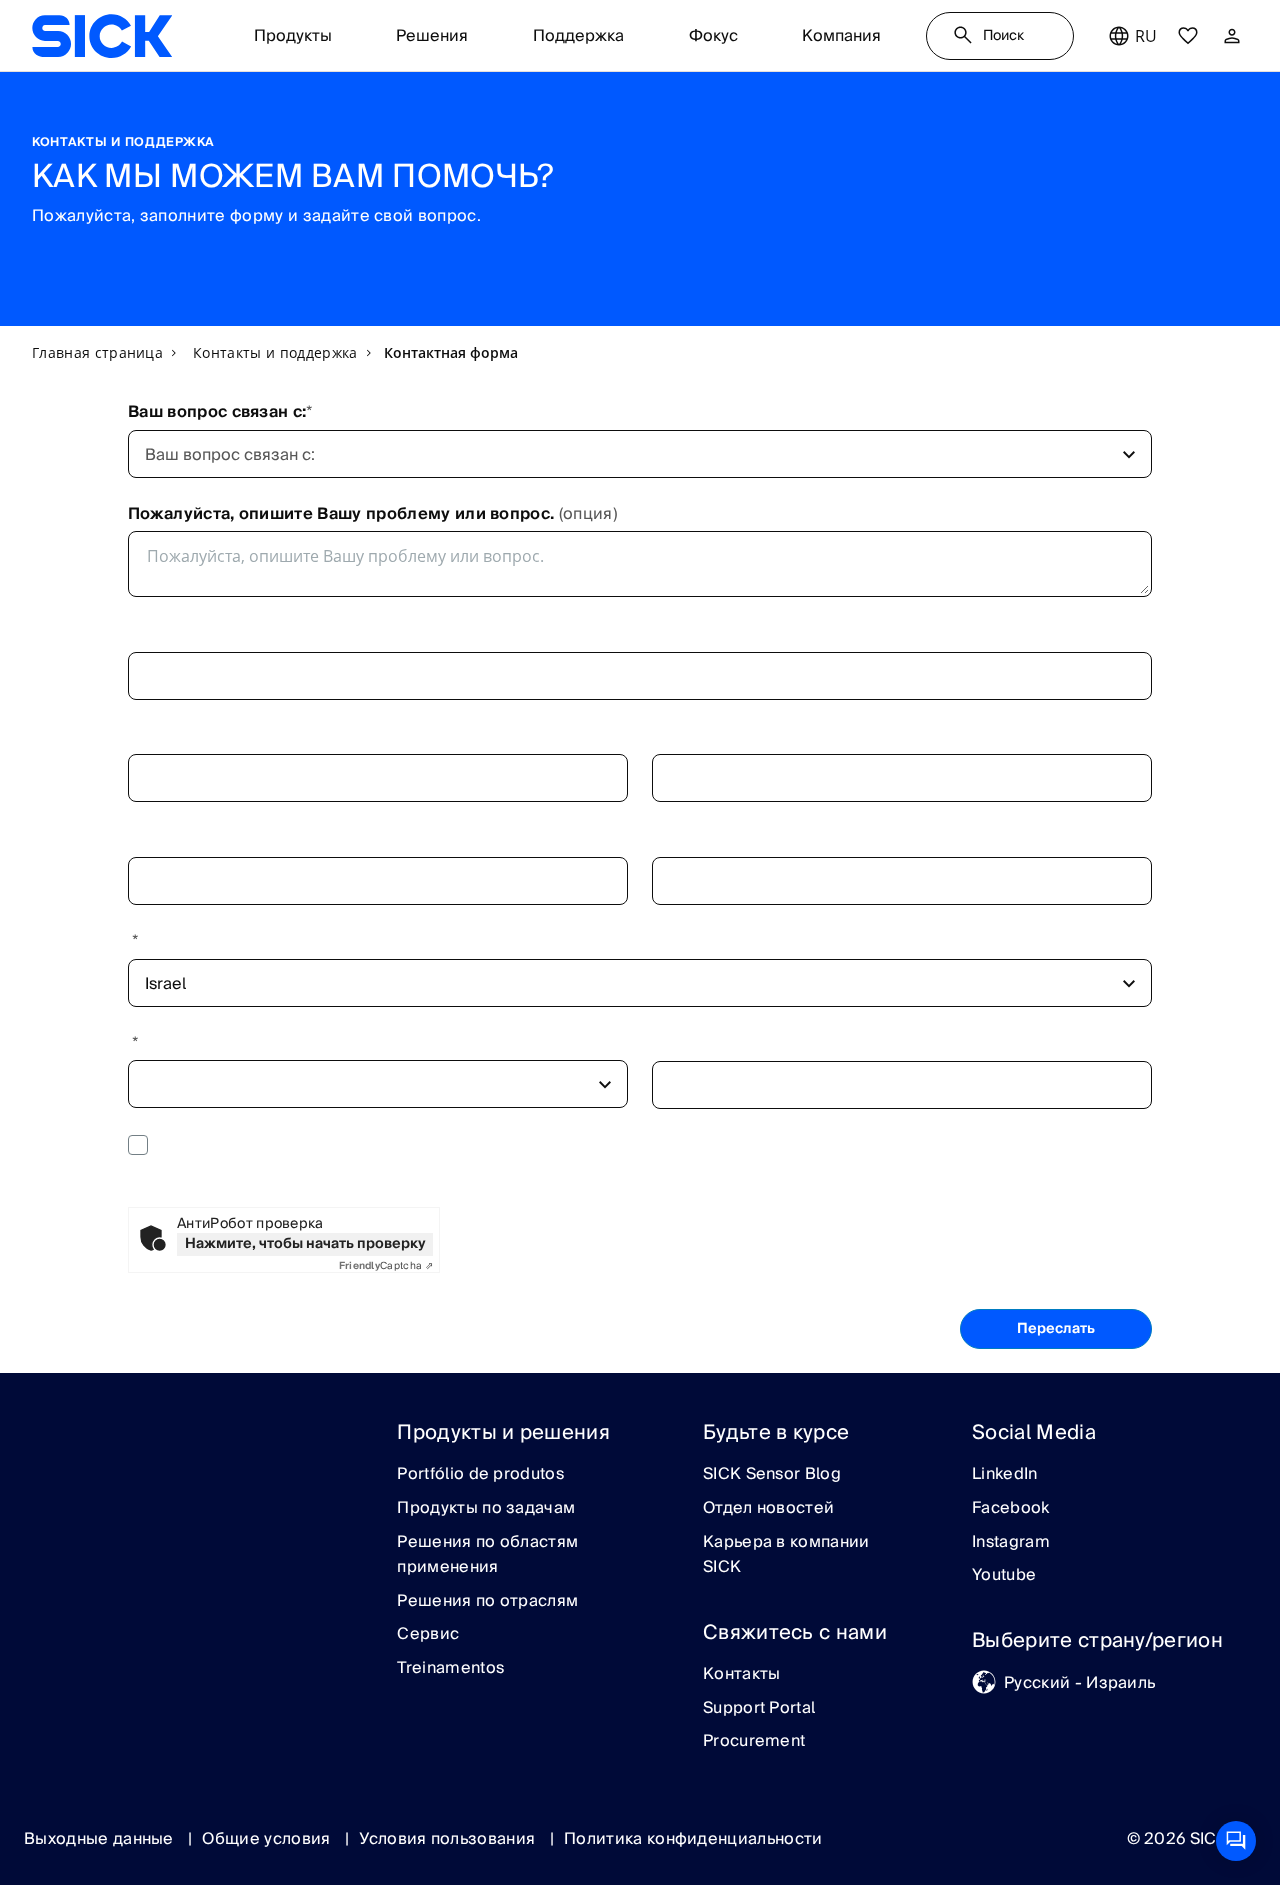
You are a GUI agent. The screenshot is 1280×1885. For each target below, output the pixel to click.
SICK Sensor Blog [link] (772, 1475)
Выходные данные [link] (101, 1839)
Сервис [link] (428, 1635)
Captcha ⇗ (386, 1266)
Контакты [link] (742, 1675)
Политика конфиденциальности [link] (693, 1839)
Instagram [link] (1011, 1543)
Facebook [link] (1011, 1509)
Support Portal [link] (759, 1709)
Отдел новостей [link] (768, 1509)
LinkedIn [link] (1005, 1475)
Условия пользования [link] (449, 1839)
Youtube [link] (1004, 1576)
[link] (102, 36)
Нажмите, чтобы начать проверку (305, 1244)
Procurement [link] (754, 1742)
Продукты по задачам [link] (486, 1509)
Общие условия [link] (268, 1839)
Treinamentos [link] (450, 1669)
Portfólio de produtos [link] (480, 1475)
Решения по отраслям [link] (487, 1602)
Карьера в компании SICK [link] (786, 1555)
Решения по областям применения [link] (487, 1555)
